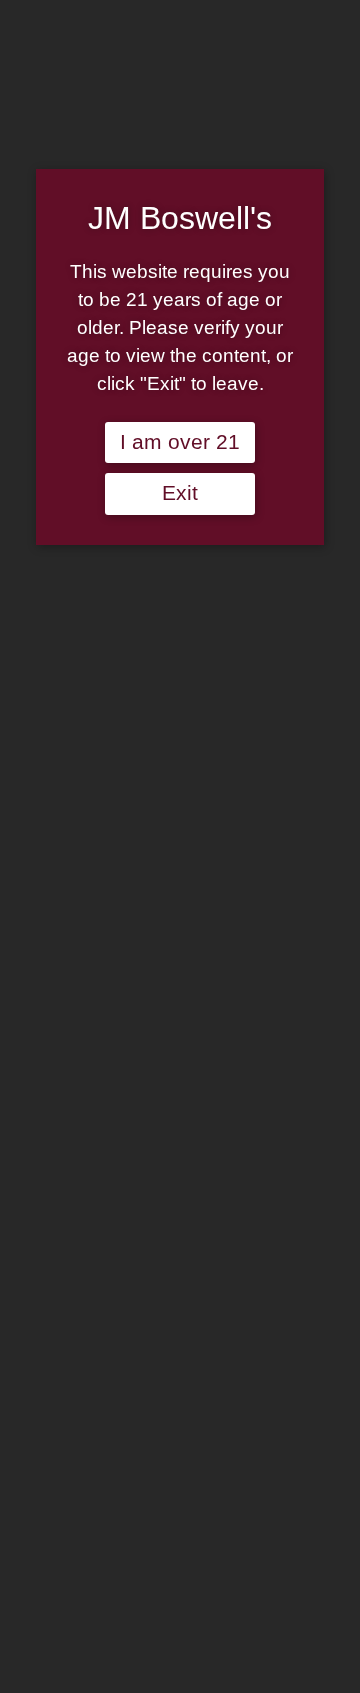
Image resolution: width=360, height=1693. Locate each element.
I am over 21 (180, 442)
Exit (180, 493)
